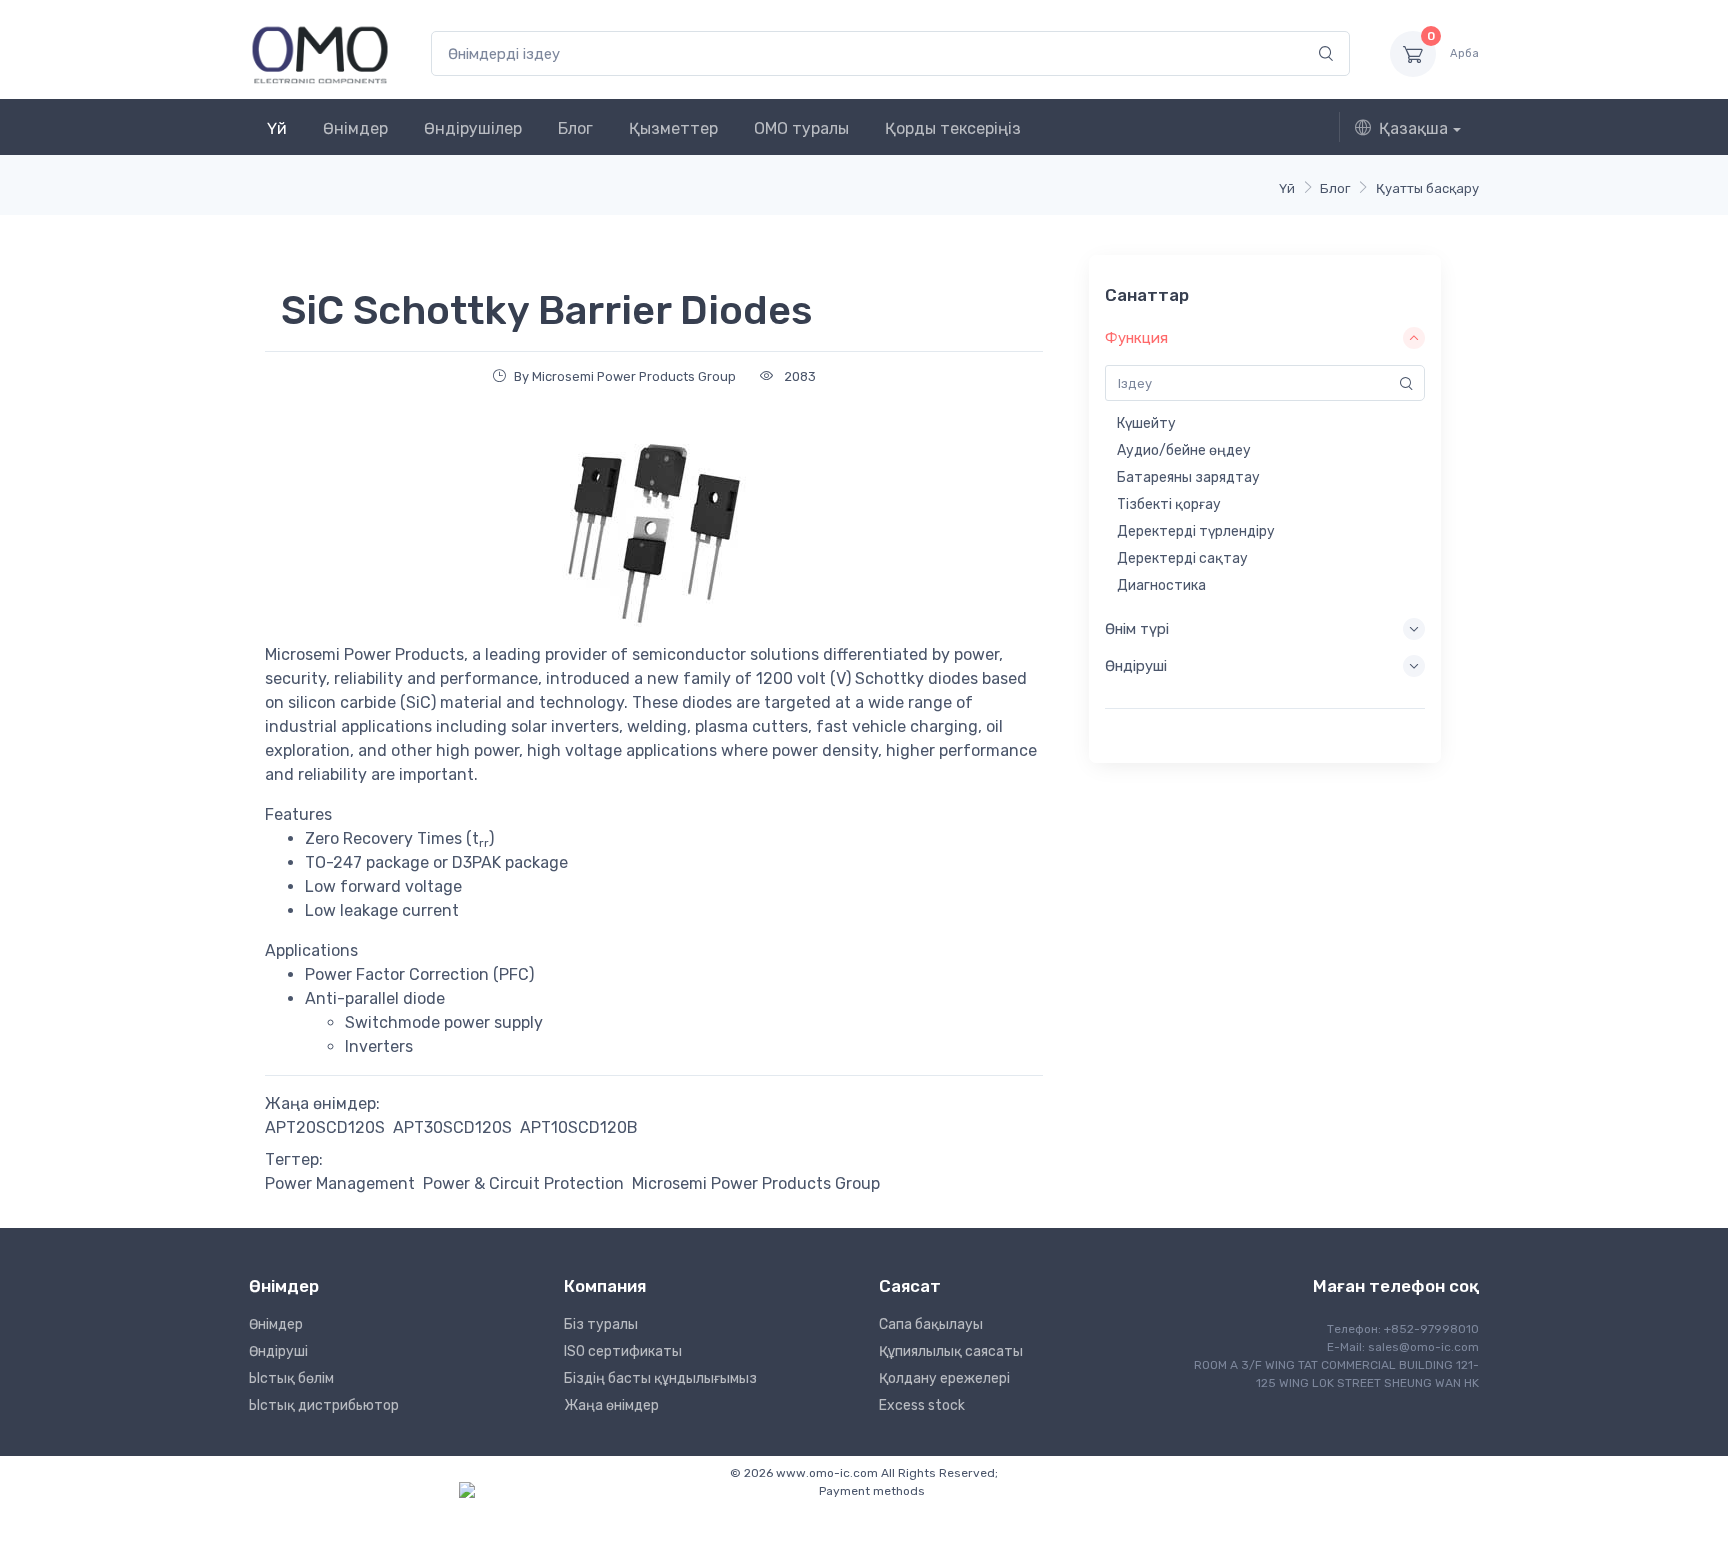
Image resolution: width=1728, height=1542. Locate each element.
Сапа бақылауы (931, 1324)
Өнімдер (355, 128)
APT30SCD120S (452, 1127)
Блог (575, 128)
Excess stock (922, 1405)
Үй (277, 128)
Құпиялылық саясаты (951, 1351)
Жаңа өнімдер (611, 1405)
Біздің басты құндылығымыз (660, 1378)
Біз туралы (601, 1324)
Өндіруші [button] (1136, 666)
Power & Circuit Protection (523, 1183)
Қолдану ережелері (944, 1378)
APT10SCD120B (579, 1127)
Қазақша (1413, 128)
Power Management (340, 1183)
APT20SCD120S (325, 1127)
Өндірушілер (473, 128)
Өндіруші (278, 1351)
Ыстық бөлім (291, 1378)
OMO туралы (801, 128)
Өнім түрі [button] (1137, 629)
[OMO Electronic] (320, 53)
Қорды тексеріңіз (953, 128)
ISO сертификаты (623, 1351)
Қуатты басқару (1427, 188)
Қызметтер (673, 128)
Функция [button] (1136, 338)
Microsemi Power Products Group (756, 1183)
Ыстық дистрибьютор (324, 1405)
